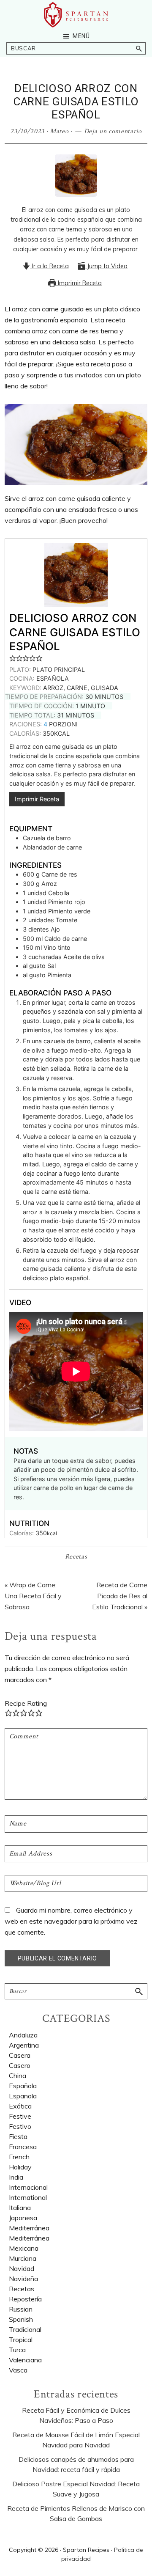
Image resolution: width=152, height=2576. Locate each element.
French (19, 2157)
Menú (81, 36)
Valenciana (25, 2360)
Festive (20, 2116)
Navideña (23, 2279)
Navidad (22, 2268)
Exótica (20, 2106)
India (16, 2177)
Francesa (23, 2147)
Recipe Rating (26, 1703)
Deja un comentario (113, 131)
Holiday (20, 2167)
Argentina (24, 2045)
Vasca (18, 2370)
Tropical (21, 2340)
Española (23, 2096)
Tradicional (25, 2329)
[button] (13, 658)
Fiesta (18, 2136)
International (28, 2197)
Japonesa (23, 2218)
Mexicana (24, 2248)
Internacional (28, 2187)
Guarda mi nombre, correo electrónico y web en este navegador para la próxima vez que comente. (71, 1921)
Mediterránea (29, 2238)
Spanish (21, 2319)
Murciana (23, 2258)
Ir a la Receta (50, 266)
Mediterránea (29, 2228)
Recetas (76, 1557)
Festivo (20, 2126)
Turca (17, 2350)
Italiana (20, 2208)
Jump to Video (106, 266)
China (18, 2076)
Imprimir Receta (79, 283)
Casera (20, 2055)
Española (23, 2086)
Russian (21, 2309)
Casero (20, 2065)
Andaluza (23, 2035)
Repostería (25, 2299)
